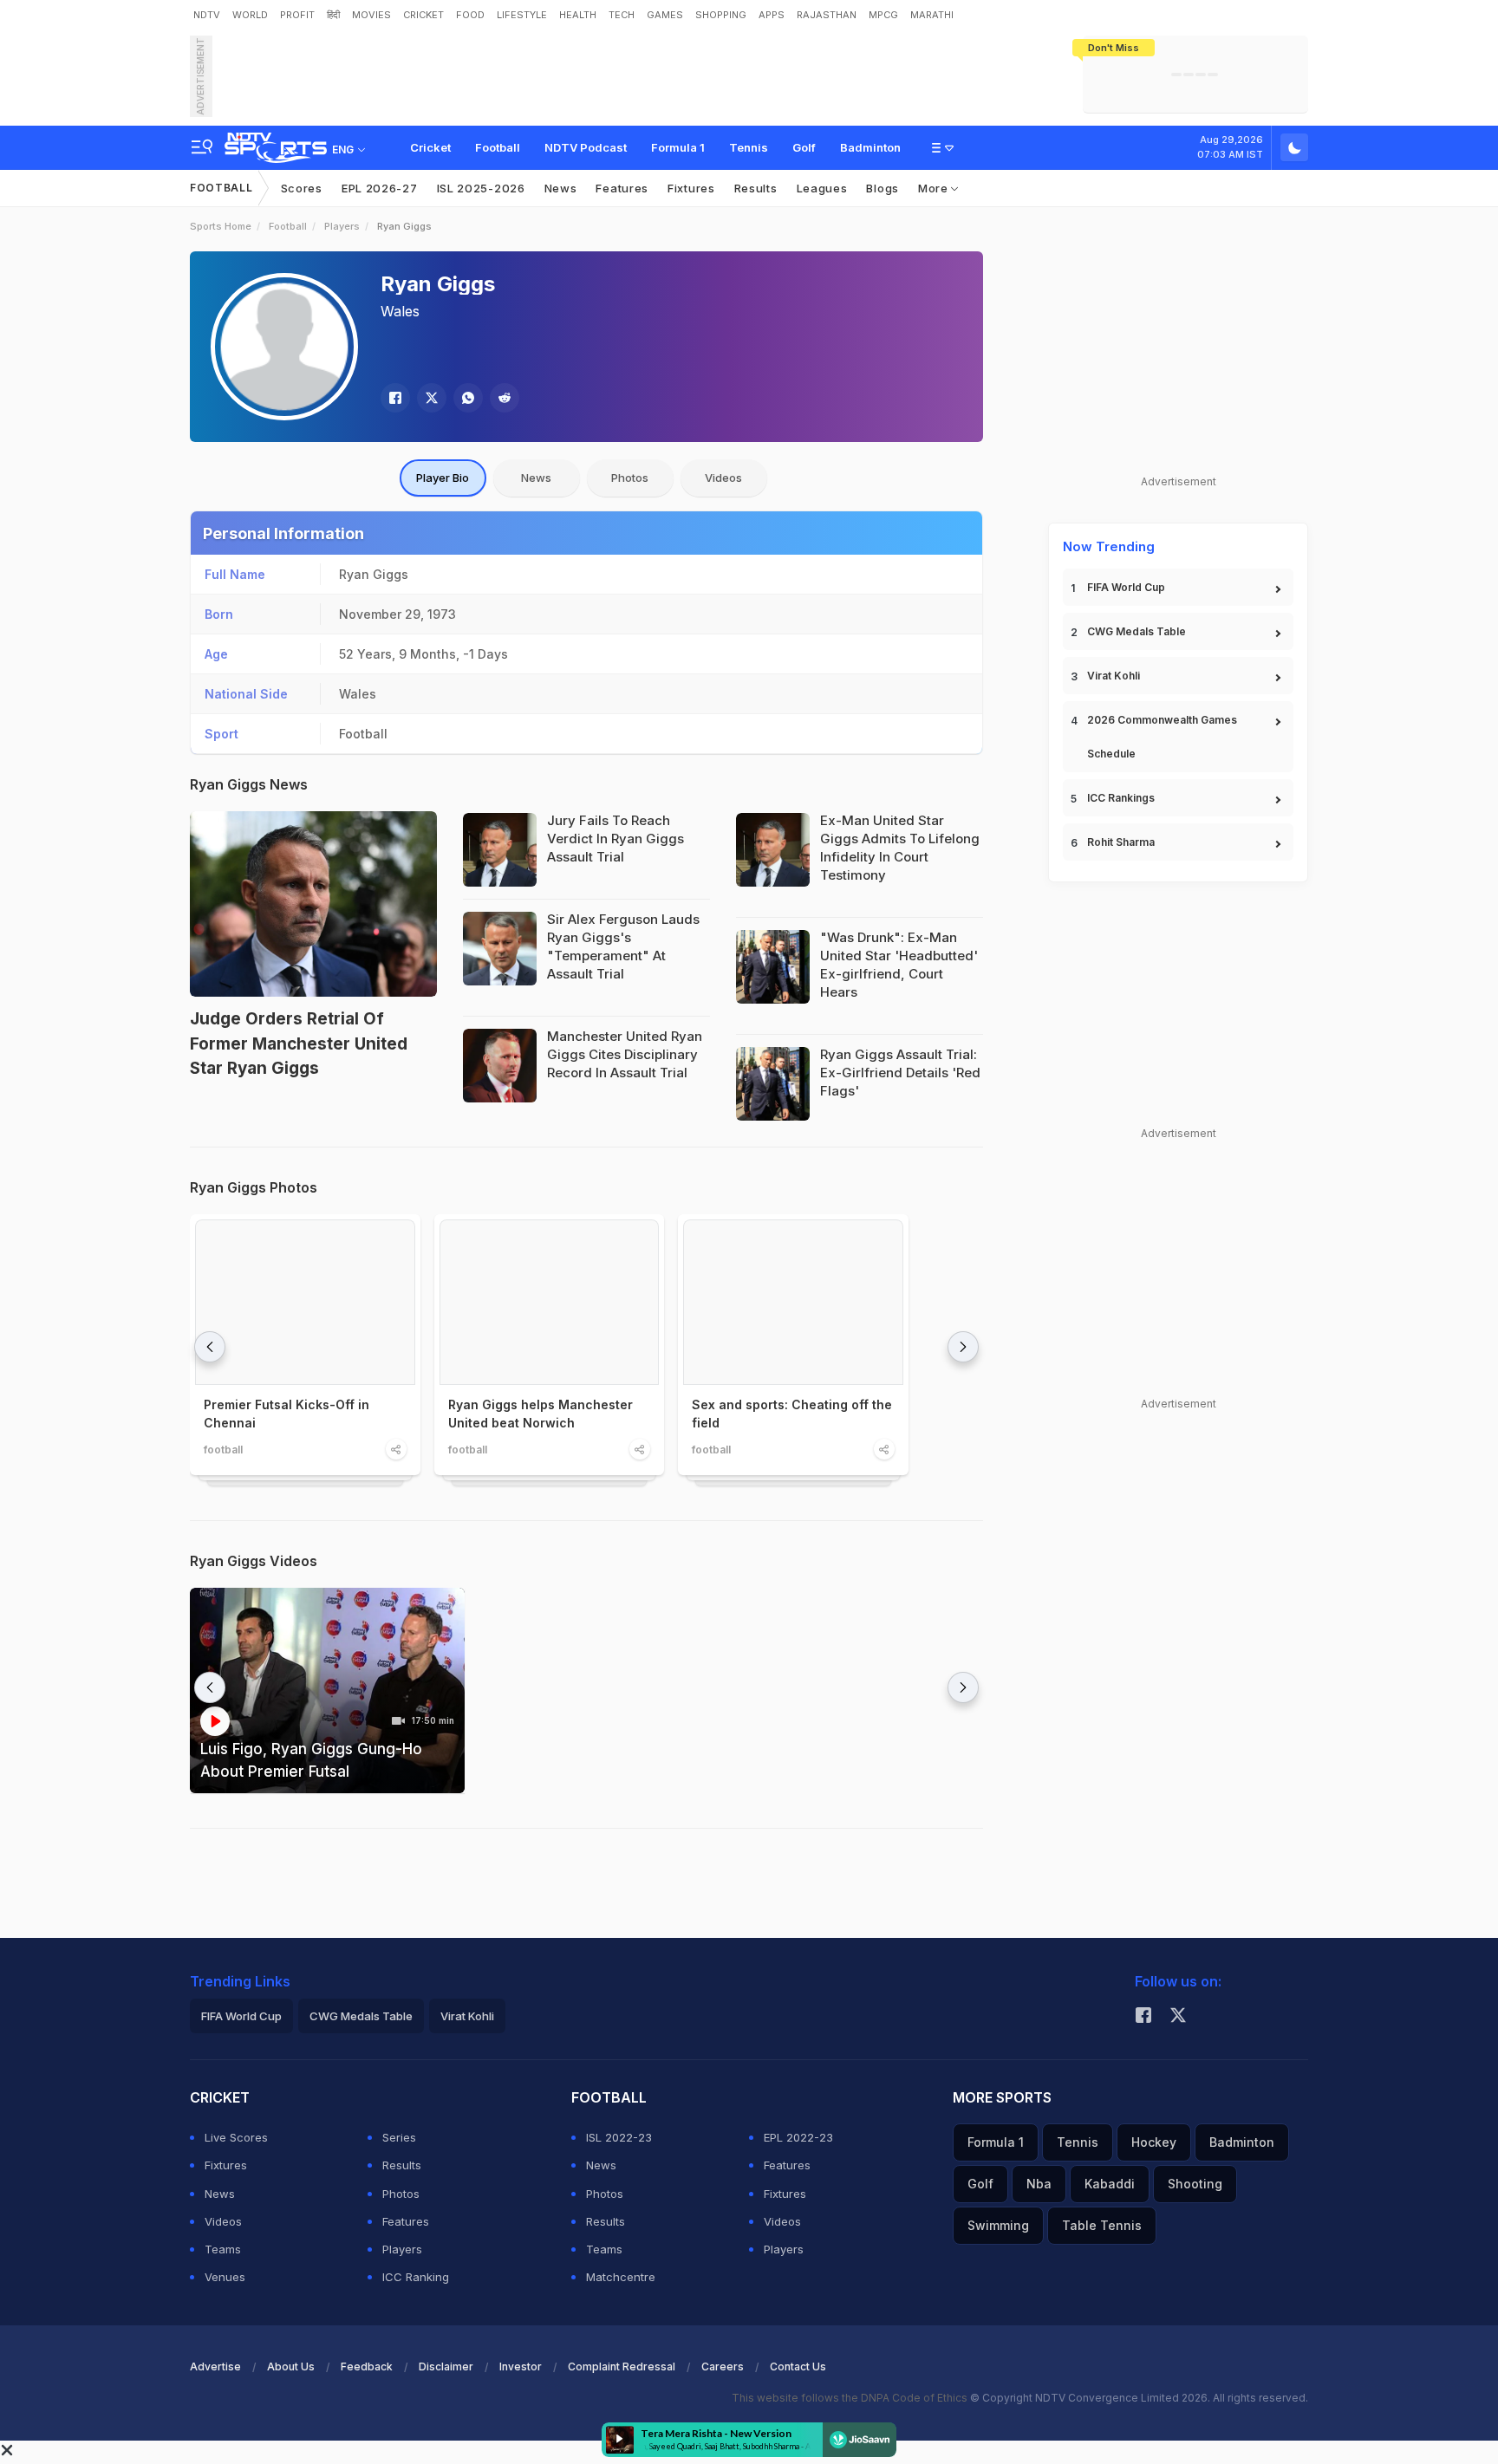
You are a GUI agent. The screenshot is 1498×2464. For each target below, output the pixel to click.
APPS (772, 15)
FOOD (470, 15)
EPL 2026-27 (380, 188)
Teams (223, 2249)
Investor (521, 2366)
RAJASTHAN (827, 15)
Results (756, 188)
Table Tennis (1102, 2225)
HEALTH (578, 15)
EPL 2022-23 (798, 2137)
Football (498, 147)
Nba (1039, 2184)
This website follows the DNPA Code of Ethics (851, 2398)
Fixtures (691, 188)
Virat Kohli (1114, 676)
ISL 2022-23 (619, 2137)
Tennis (749, 147)
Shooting (1195, 2184)
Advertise (215, 2366)
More (935, 188)
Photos (630, 478)
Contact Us (798, 2366)
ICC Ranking (416, 2277)
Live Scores (236, 2137)
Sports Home (221, 226)
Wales (400, 311)
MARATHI (932, 15)
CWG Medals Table (1137, 631)
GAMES (665, 15)
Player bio (443, 478)
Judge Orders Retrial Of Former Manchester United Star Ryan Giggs (299, 1043)
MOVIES (371, 15)
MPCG (883, 15)
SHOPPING (721, 15)
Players (342, 226)
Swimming (998, 2225)
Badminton (870, 147)
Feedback (367, 2366)
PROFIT (297, 15)
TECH (622, 15)
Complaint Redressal (622, 2366)
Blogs (883, 188)
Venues (225, 2277)
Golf (804, 147)
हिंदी (333, 15)
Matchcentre (621, 2277)
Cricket (430, 147)
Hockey (1154, 2142)
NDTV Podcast (586, 147)
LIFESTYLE (522, 15)
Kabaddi (1110, 2184)
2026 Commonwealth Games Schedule (1162, 737)
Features (622, 188)
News (561, 188)
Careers (723, 2366)
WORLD (250, 15)
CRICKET (423, 15)
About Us (291, 2366)
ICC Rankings (1121, 798)
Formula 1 (678, 147)
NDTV (207, 15)
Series (399, 2137)
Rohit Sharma (1121, 842)
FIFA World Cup (1126, 587)
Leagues (822, 188)
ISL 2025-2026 (481, 188)
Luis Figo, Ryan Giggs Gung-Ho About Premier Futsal (311, 1760)
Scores (302, 188)
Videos (723, 478)
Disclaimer (446, 2366)
